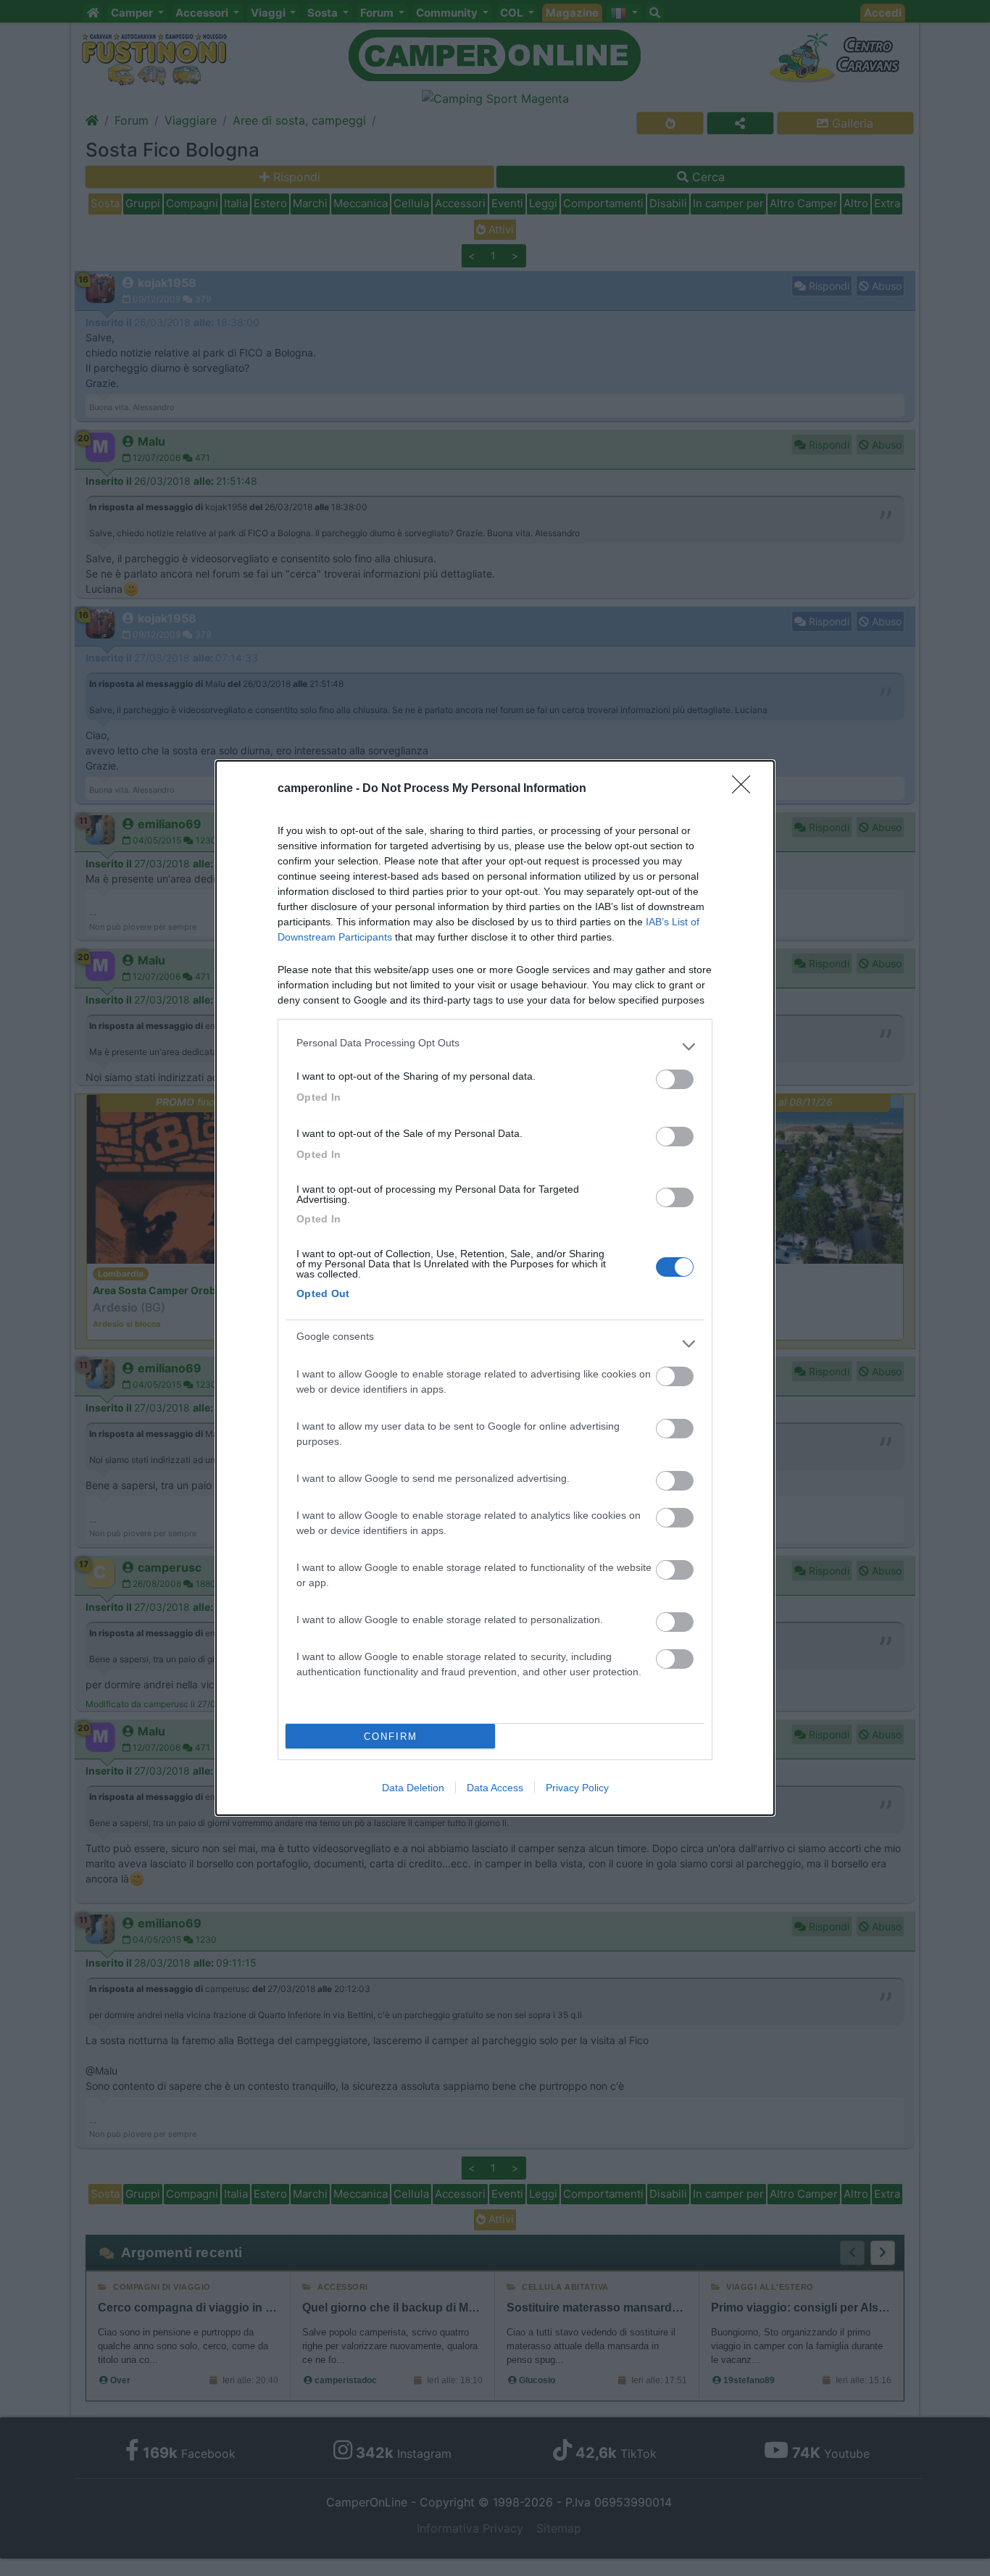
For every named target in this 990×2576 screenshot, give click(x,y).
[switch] (675, 1079)
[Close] (746, 789)
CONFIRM (391, 1737)
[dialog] (495, 1288)
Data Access (495, 1788)
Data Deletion (413, 1788)
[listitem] (495, 1046)
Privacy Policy (577, 1788)
